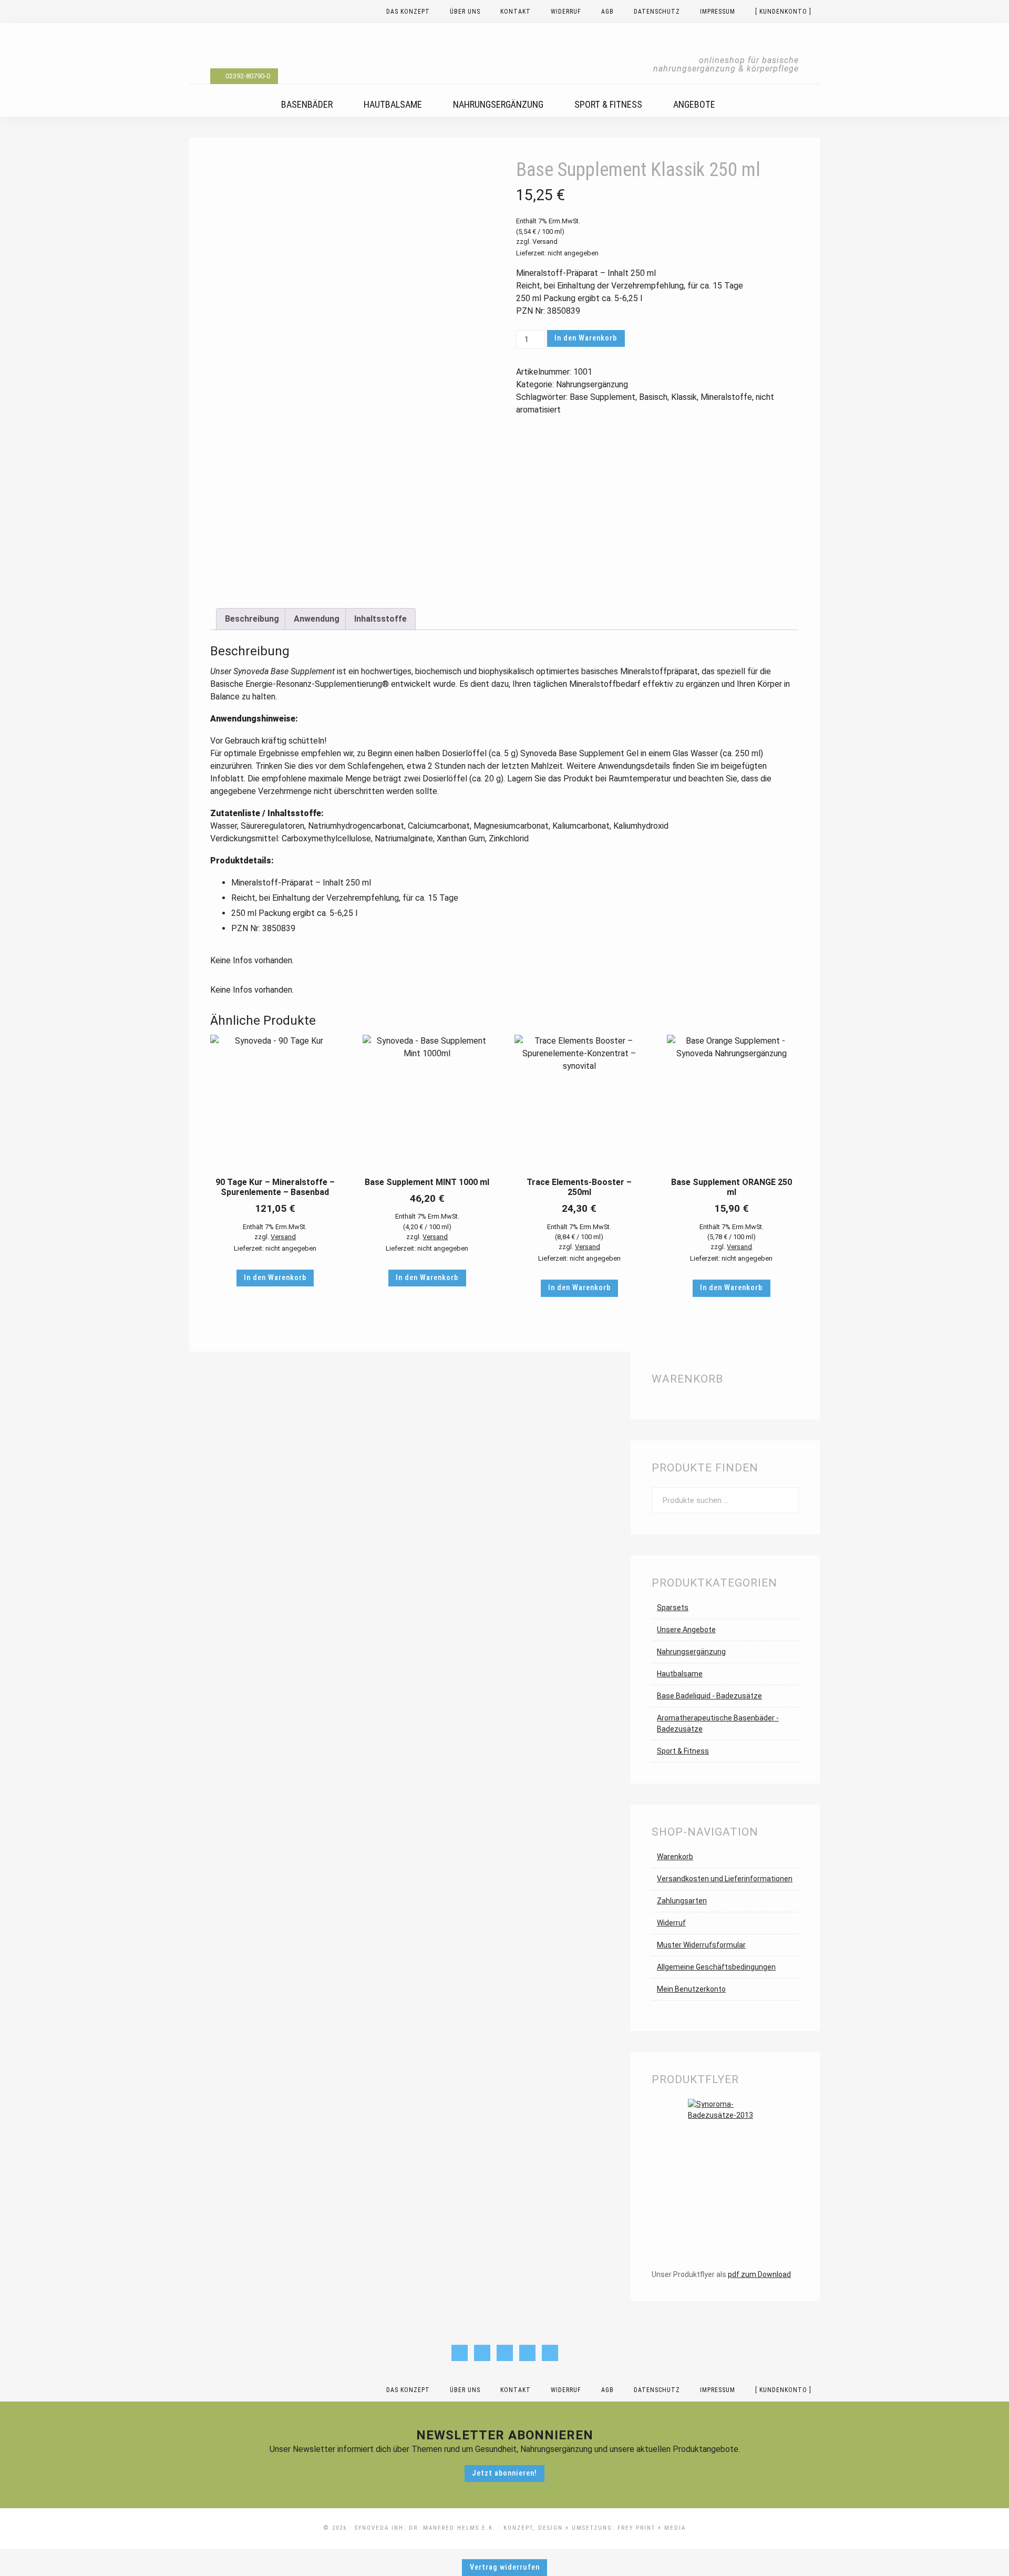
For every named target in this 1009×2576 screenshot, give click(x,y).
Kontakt (516, 2390)
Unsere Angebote (686, 1630)
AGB (608, 2390)
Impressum (718, 2390)
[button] (976, 2549)
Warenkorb (675, 1857)
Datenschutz (657, 2390)
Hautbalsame (680, 1674)
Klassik (684, 397)
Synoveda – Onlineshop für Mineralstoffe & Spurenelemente (504, 53)
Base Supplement (603, 397)
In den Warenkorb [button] (275, 1278)
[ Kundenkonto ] (783, 2390)
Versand (545, 241)
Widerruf (671, 1923)
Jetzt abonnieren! (504, 2473)
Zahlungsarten (682, 1901)
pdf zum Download (759, 2274)
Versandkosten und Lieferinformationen (725, 1879)
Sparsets (673, 1608)
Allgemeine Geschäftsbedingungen (716, 1967)
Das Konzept (408, 2390)
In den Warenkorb (586, 338)
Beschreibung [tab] (252, 619)
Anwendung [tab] (317, 619)
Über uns (465, 2390)
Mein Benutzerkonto (691, 1989)
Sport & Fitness (683, 1751)
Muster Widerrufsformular (701, 1945)
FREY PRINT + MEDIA (652, 2528)
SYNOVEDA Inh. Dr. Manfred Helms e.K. (425, 2528)
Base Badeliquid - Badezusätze (709, 1696)
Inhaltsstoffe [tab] (380, 619)
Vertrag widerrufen (505, 2567)
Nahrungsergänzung (592, 384)
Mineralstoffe (726, 397)
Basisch (653, 397)
